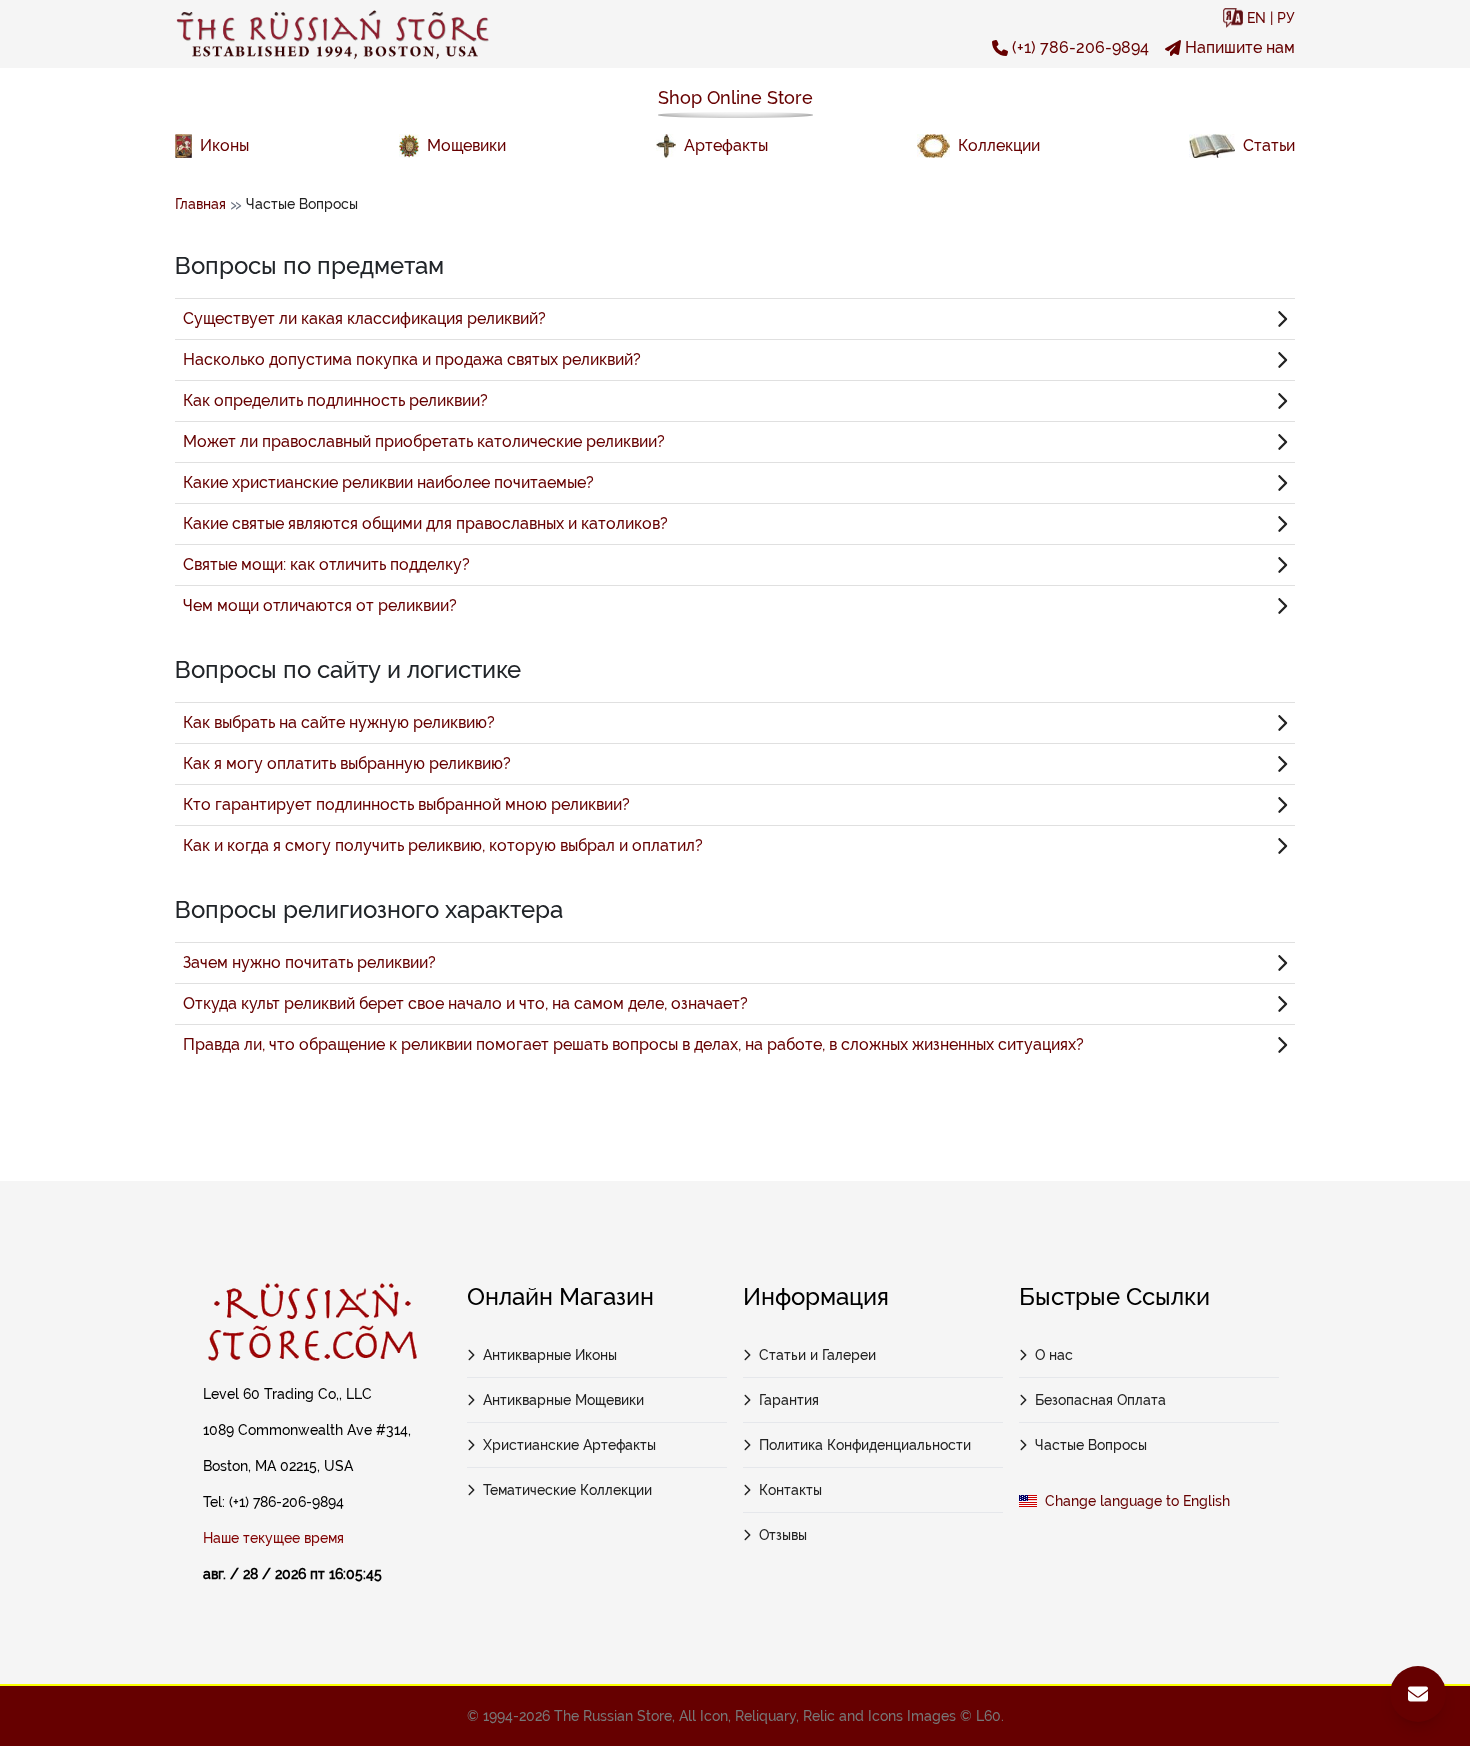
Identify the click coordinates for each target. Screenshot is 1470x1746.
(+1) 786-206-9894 (1080, 47)
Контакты (790, 1490)
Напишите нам (1240, 47)
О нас (1054, 1355)
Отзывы (783, 1535)
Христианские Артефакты (569, 1445)
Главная (200, 204)
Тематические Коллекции (567, 1490)
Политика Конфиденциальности (865, 1445)
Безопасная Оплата (1100, 1400)
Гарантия (789, 1400)
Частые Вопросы (1091, 1445)
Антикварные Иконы (550, 1355)
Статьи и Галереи (817, 1355)
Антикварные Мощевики (563, 1400)
